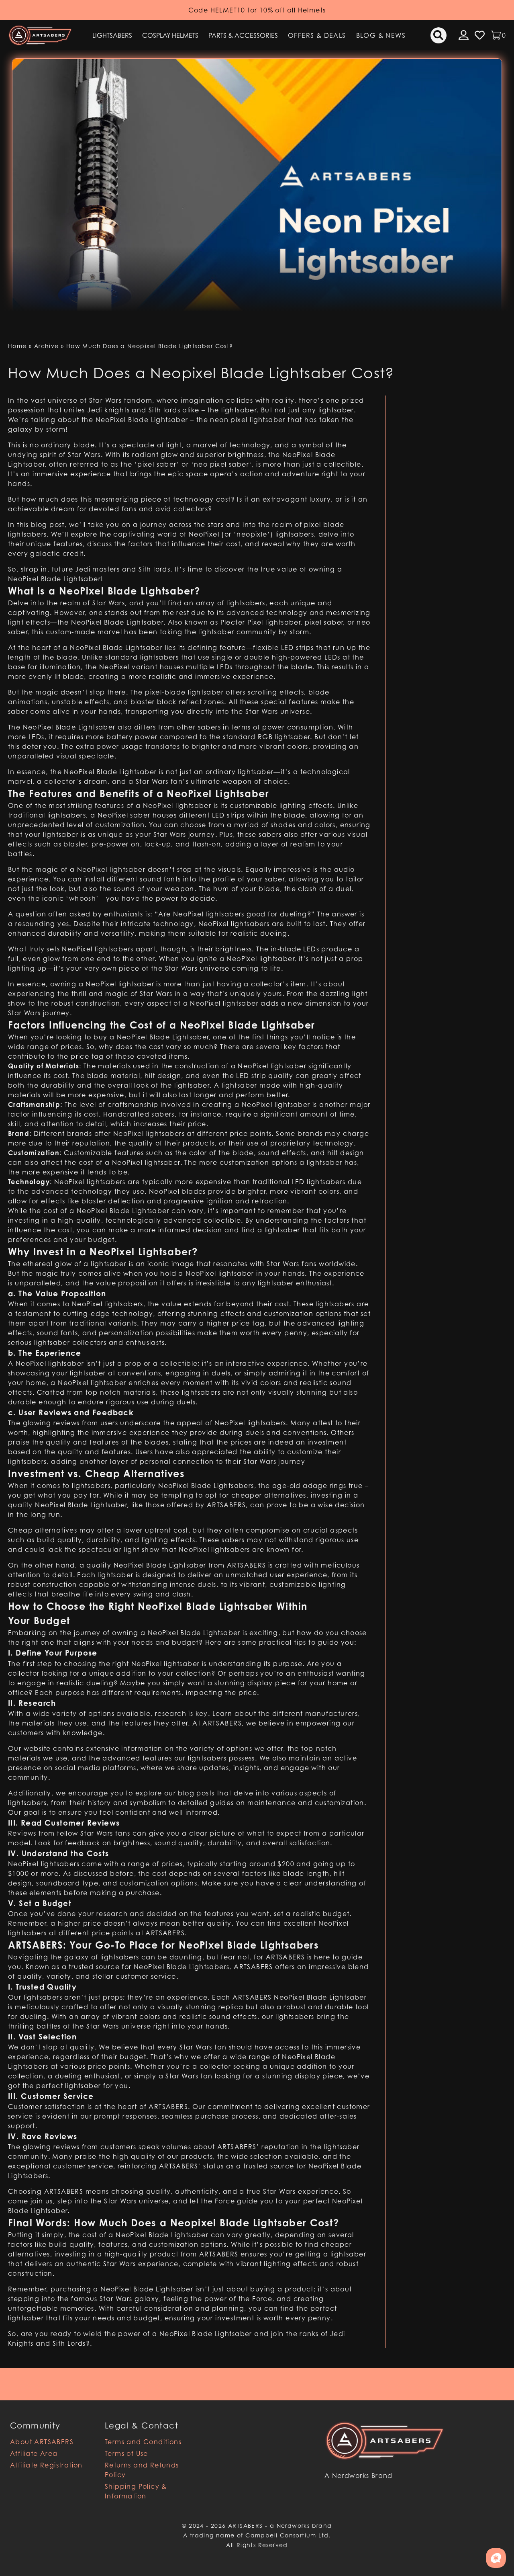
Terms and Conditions (143, 2442)
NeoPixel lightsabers (250, 1423)
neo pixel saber (221, 464)
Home (17, 346)
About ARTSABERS (42, 2442)
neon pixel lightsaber (248, 420)
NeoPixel (31, 1363)
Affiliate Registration (46, 2465)
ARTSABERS (226, 1505)
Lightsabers (112, 35)
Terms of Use (126, 2453)
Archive (47, 346)
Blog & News (381, 35)
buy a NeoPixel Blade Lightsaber (151, 1037)
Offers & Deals (317, 35)
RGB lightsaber (284, 737)
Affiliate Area (34, 2453)
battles (20, 854)
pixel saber (324, 622)
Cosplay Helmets (170, 35)
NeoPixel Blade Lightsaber (110, 772)
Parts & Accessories (243, 35)
